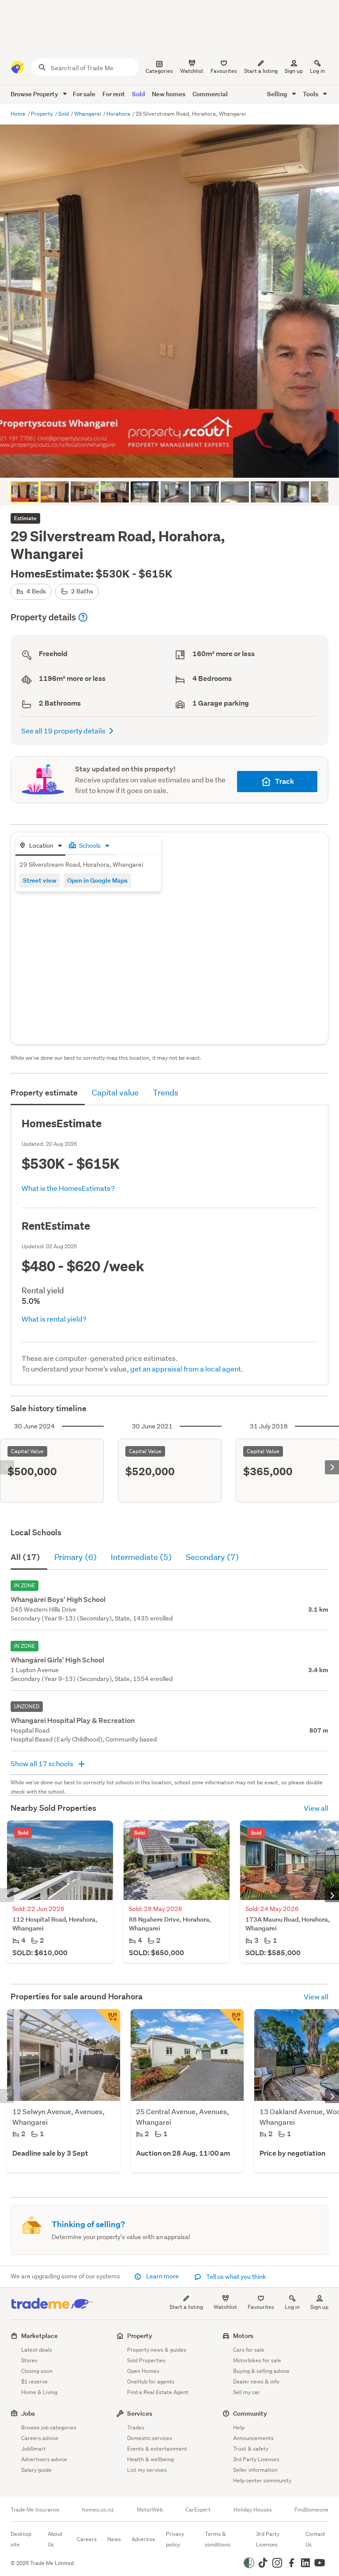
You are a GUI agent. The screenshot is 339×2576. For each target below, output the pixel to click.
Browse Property (35, 94)
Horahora (119, 114)
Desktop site (21, 2539)
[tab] (40, 846)
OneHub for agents (151, 2381)
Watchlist (225, 2307)
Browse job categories (49, 2427)
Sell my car (247, 2392)
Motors (243, 2336)
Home (19, 114)
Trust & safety (251, 2449)
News (114, 2539)
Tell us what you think (235, 2277)
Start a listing (186, 2307)
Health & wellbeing (151, 2459)
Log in (317, 71)
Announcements (253, 2438)
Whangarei (88, 114)
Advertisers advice (44, 2459)
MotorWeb (150, 2510)
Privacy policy (175, 2539)
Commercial (210, 94)
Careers (87, 2539)
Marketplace (40, 2336)
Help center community (262, 2480)
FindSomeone (311, 2510)
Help (239, 2427)
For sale (84, 94)
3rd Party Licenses (256, 2459)
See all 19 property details (63, 731)
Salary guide (36, 2470)
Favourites (261, 2307)
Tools (311, 94)
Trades (136, 2427)
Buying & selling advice (261, 2371)
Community (250, 2413)
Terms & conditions (218, 2539)
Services (140, 2413)
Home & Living (39, 2392)
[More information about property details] (83, 617)
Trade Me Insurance (35, 2510)
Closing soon (37, 2371)
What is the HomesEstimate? (68, 1188)
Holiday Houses (253, 2510)
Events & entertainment (157, 2449)
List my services (147, 2470)
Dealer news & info (256, 2381)
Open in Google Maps (97, 880)
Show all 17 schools (43, 1763)
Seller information (255, 2470)
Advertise (143, 2539)
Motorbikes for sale (257, 2360)
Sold (138, 94)
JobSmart (34, 2449)
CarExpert (198, 2510)
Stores (29, 2360)
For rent (114, 94)
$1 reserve (34, 2381)
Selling (278, 94)
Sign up (294, 71)
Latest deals (37, 2350)
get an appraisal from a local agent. (187, 1369)
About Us (55, 2539)
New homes (169, 94)
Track (284, 781)
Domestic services (150, 2438)
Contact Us (315, 2539)
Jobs (28, 2413)
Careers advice (40, 2438)
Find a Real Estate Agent (158, 2392)
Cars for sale (249, 2350)
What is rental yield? (54, 1319)
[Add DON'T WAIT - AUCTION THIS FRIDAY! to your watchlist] (231, 2021)
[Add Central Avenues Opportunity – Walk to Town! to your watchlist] (108, 2021)
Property (43, 114)
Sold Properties (146, 2360)
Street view (40, 880)
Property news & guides (157, 2350)
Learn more (162, 2276)
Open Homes (143, 2371)
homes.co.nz (98, 2510)
